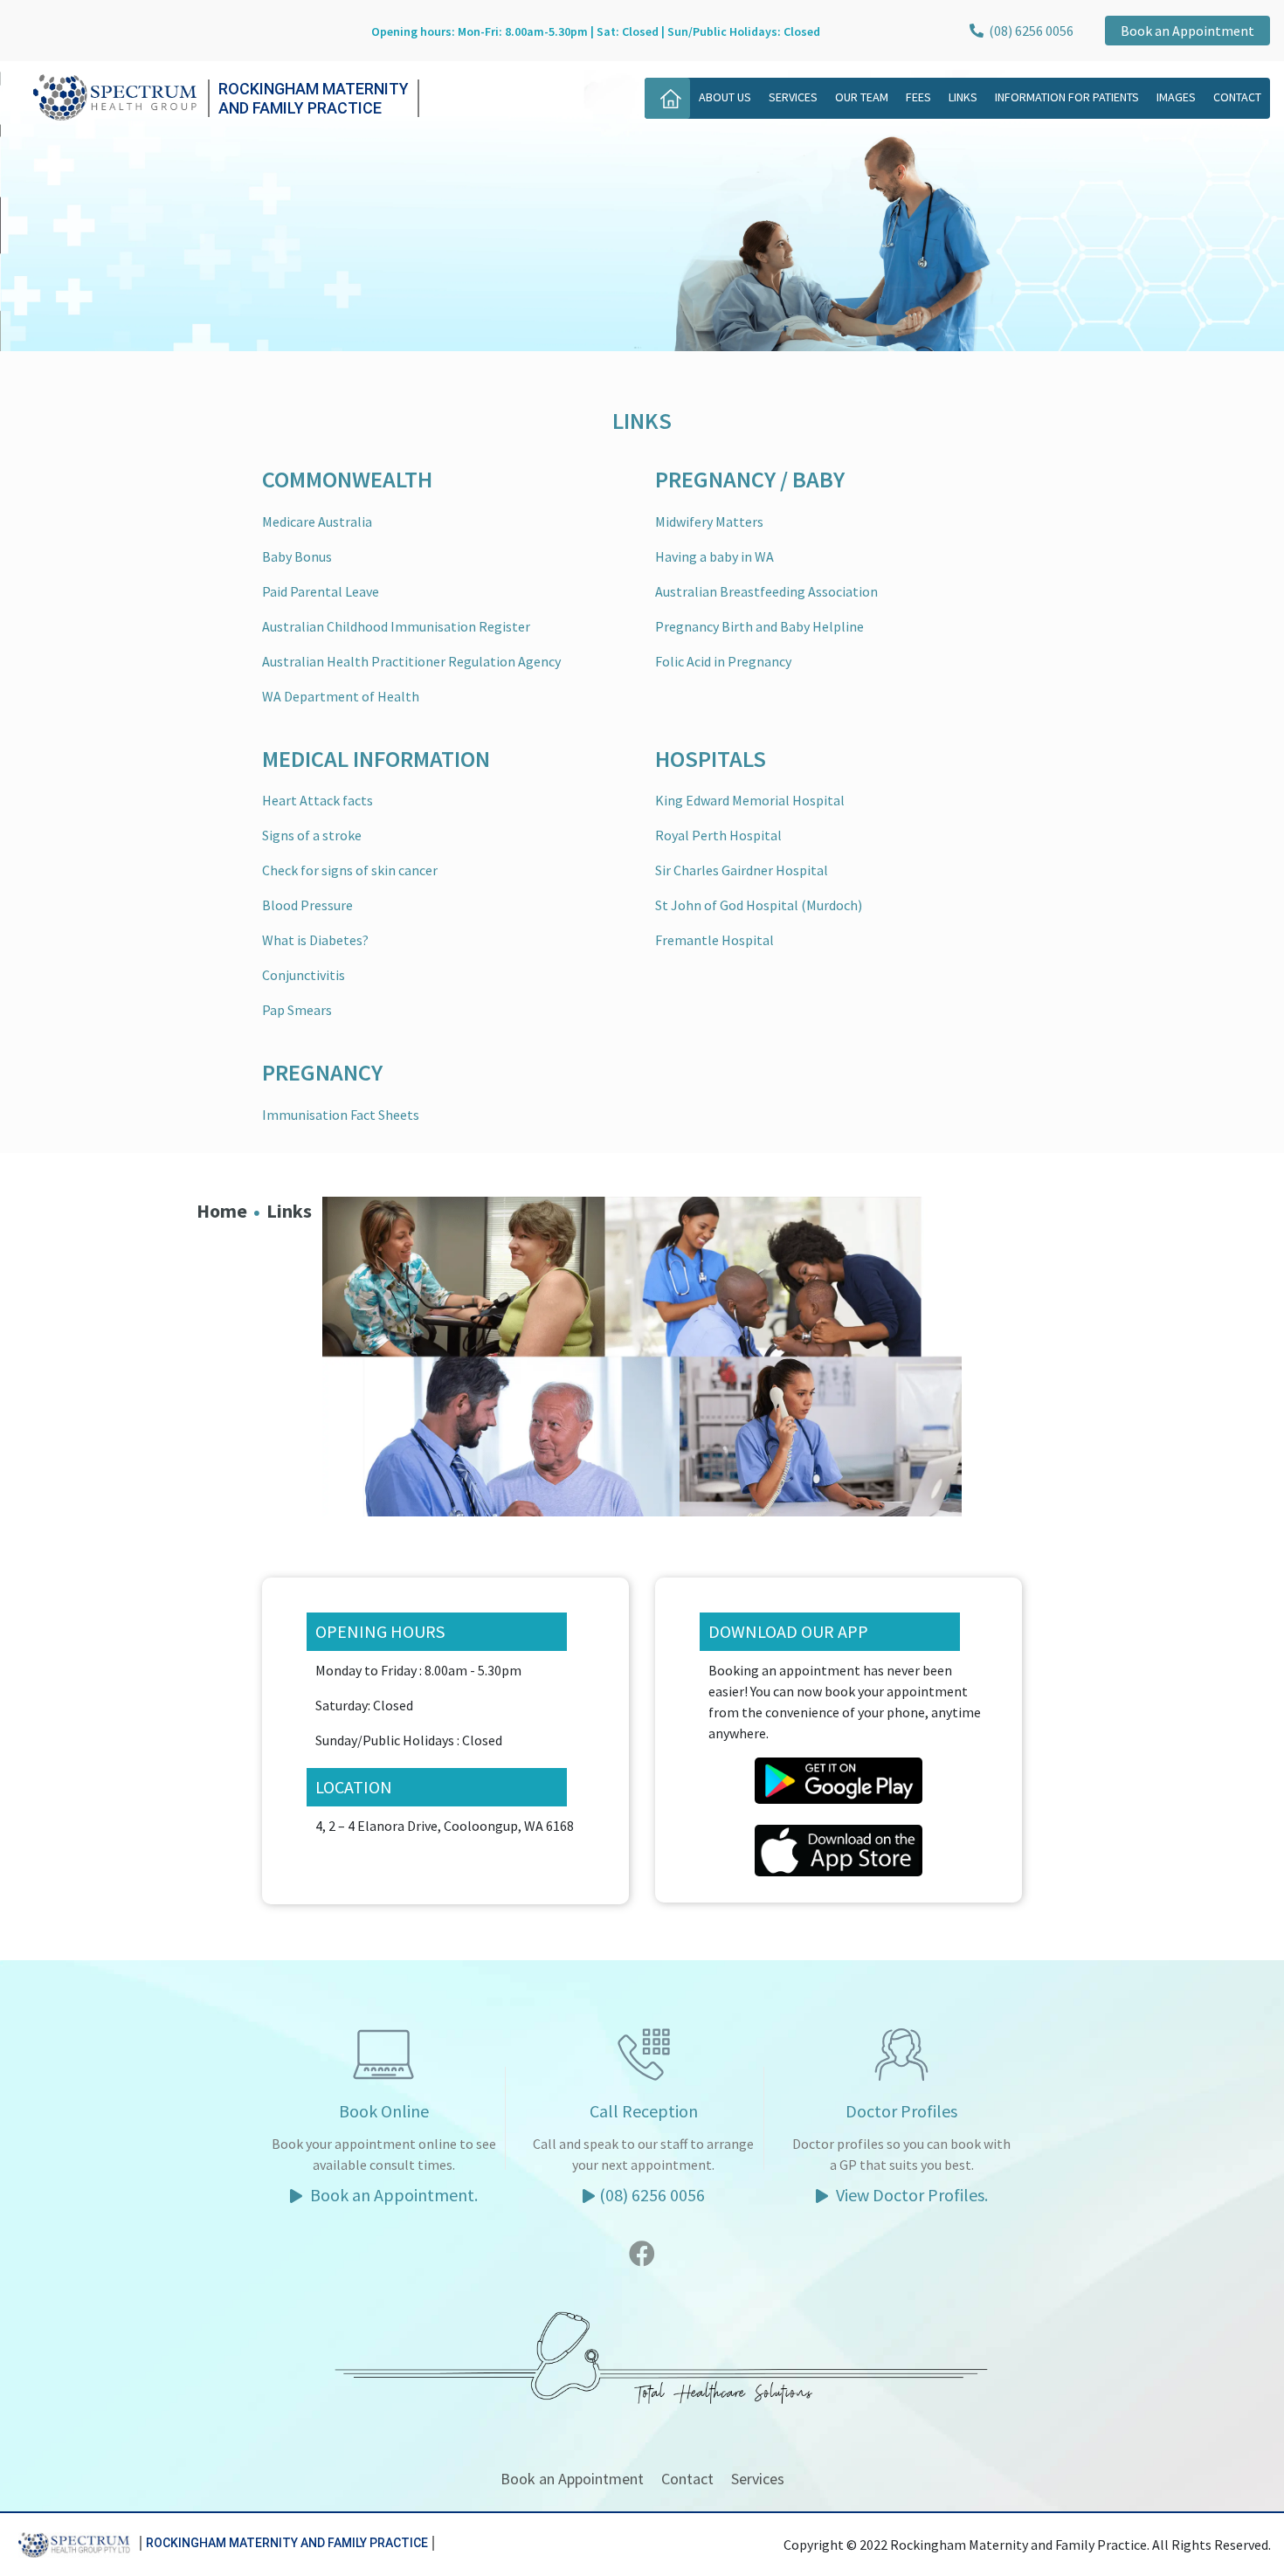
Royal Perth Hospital (718, 835)
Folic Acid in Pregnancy (723, 661)
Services (793, 97)
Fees (918, 97)
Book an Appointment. (392, 2195)
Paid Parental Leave (321, 591)
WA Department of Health (341, 696)
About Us (725, 97)
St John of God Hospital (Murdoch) (759, 905)
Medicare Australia (317, 521)
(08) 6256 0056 (1029, 31)
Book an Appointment (1187, 31)
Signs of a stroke (312, 835)
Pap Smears (297, 1010)
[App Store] (839, 1848)
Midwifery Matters (709, 521)
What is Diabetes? (315, 940)
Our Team (862, 97)
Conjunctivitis (304, 975)
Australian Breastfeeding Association (766, 591)
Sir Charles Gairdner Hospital (742, 870)
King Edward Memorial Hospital (750, 800)
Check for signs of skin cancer (350, 870)
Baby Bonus (297, 556)
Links (963, 97)
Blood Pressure (307, 905)
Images (1176, 97)
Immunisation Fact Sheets (341, 1115)
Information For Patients (1067, 97)
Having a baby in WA (714, 556)
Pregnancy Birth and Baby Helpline (759, 626)
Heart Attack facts (318, 800)
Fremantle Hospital (714, 940)
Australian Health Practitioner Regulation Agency (411, 661)
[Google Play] (839, 1778)
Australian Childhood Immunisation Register (396, 626)
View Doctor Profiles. (910, 2195)
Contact (1237, 97)
